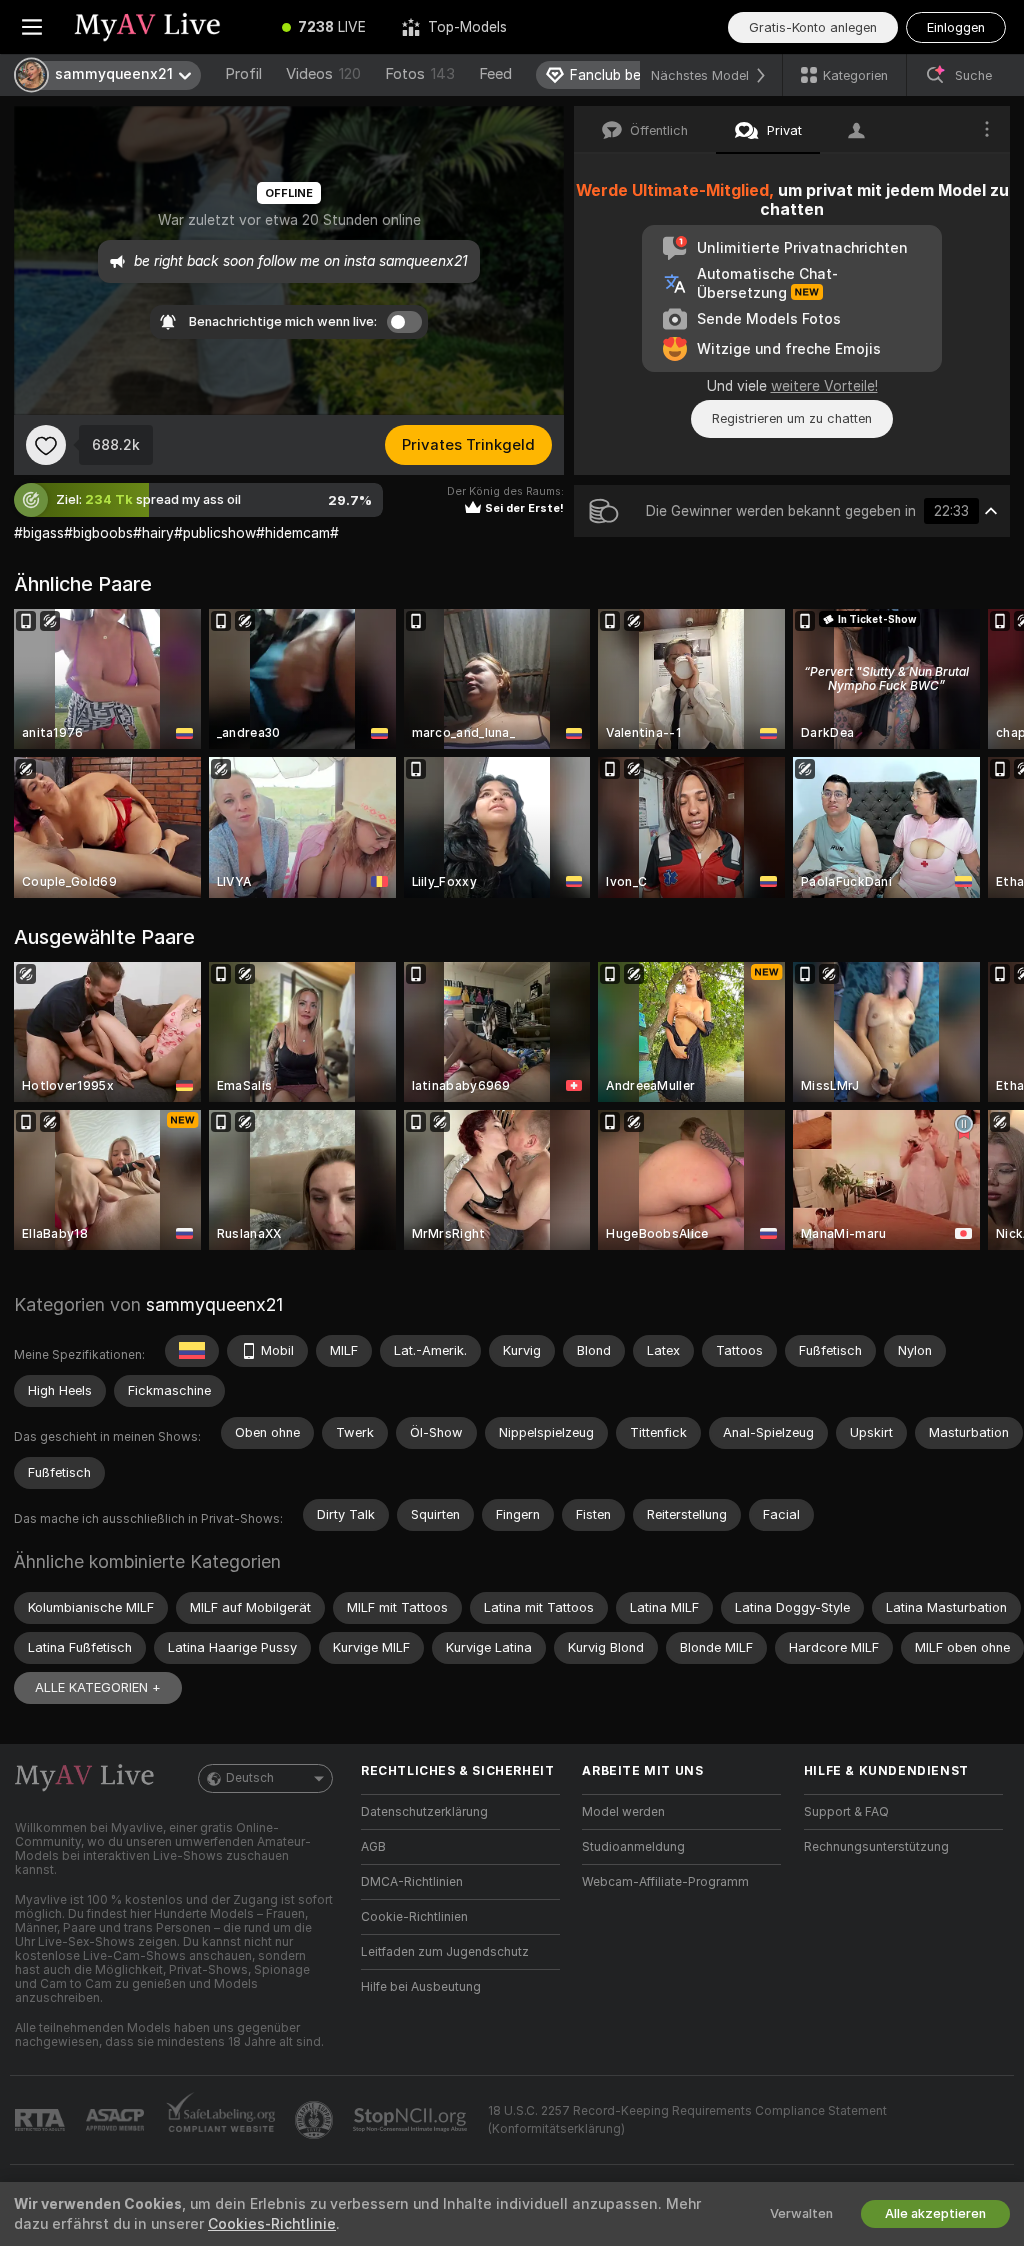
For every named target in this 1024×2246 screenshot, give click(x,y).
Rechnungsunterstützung (876, 1847)
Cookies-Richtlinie (272, 2224)
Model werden (623, 1812)
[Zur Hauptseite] (164, 27)
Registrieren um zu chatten (792, 418)
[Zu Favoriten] (46, 445)
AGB (373, 1847)
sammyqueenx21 (214, 1304)
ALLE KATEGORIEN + (98, 1687)
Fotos (420, 74)
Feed (495, 74)
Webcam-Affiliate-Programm (665, 1882)
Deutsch (250, 1778)
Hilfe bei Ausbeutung (421, 1987)
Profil (243, 74)
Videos (323, 74)
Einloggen (956, 27)
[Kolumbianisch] (192, 1351)
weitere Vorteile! (824, 386)
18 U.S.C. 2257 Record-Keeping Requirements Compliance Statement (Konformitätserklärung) (687, 2120)
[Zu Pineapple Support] (316, 2120)
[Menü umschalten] (32, 27)
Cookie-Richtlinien (414, 1917)
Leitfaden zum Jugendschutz (445, 1952)
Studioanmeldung (633, 1847)
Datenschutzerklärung (424, 1812)
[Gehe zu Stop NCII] (412, 2120)
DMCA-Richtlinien (412, 1882)
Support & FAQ (846, 1812)
